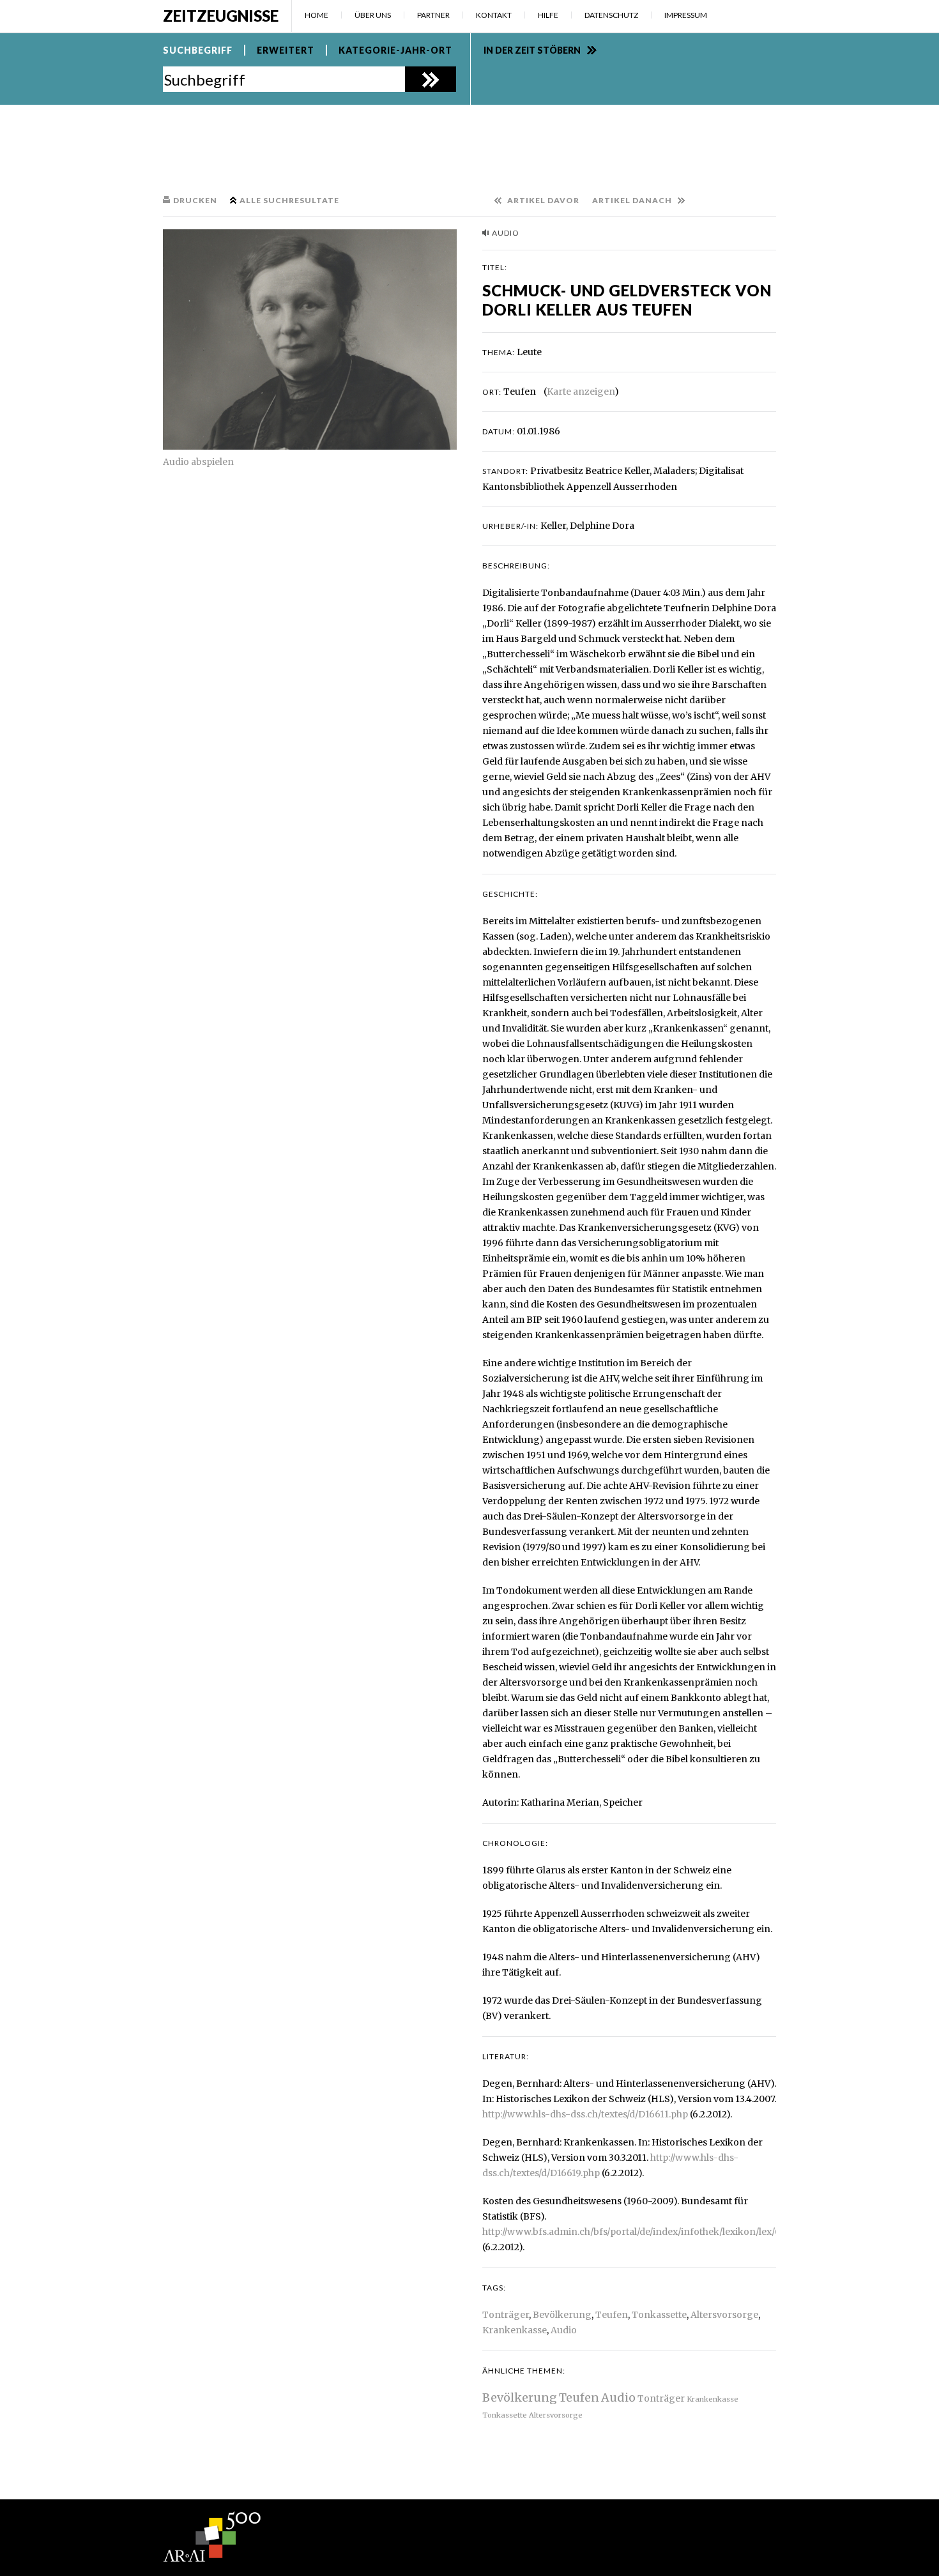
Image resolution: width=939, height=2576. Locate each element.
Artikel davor (543, 200)
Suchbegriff (198, 50)
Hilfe (548, 15)
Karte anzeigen (581, 392)
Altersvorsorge (724, 2315)
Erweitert (286, 50)
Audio (564, 2330)
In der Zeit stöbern (532, 50)
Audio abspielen (198, 462)
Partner (433, 15)
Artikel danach (632, 200)
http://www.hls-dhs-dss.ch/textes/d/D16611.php (585, 2114)
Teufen (612, 2315)
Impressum (686, 15)
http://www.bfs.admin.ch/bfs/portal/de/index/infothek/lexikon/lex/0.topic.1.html (658, 2232)
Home (317, 15)
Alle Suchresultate (289, 200)
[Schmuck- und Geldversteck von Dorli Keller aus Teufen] (310, 339)
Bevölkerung (562, 2315)
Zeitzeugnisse (221, 16)
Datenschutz (611, 15)
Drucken (195, 200)
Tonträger (506, 2315)
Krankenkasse (515, 2330)
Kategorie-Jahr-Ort (395, 50)
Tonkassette (659, 2315)
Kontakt (494, 15)
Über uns (373, 15)
